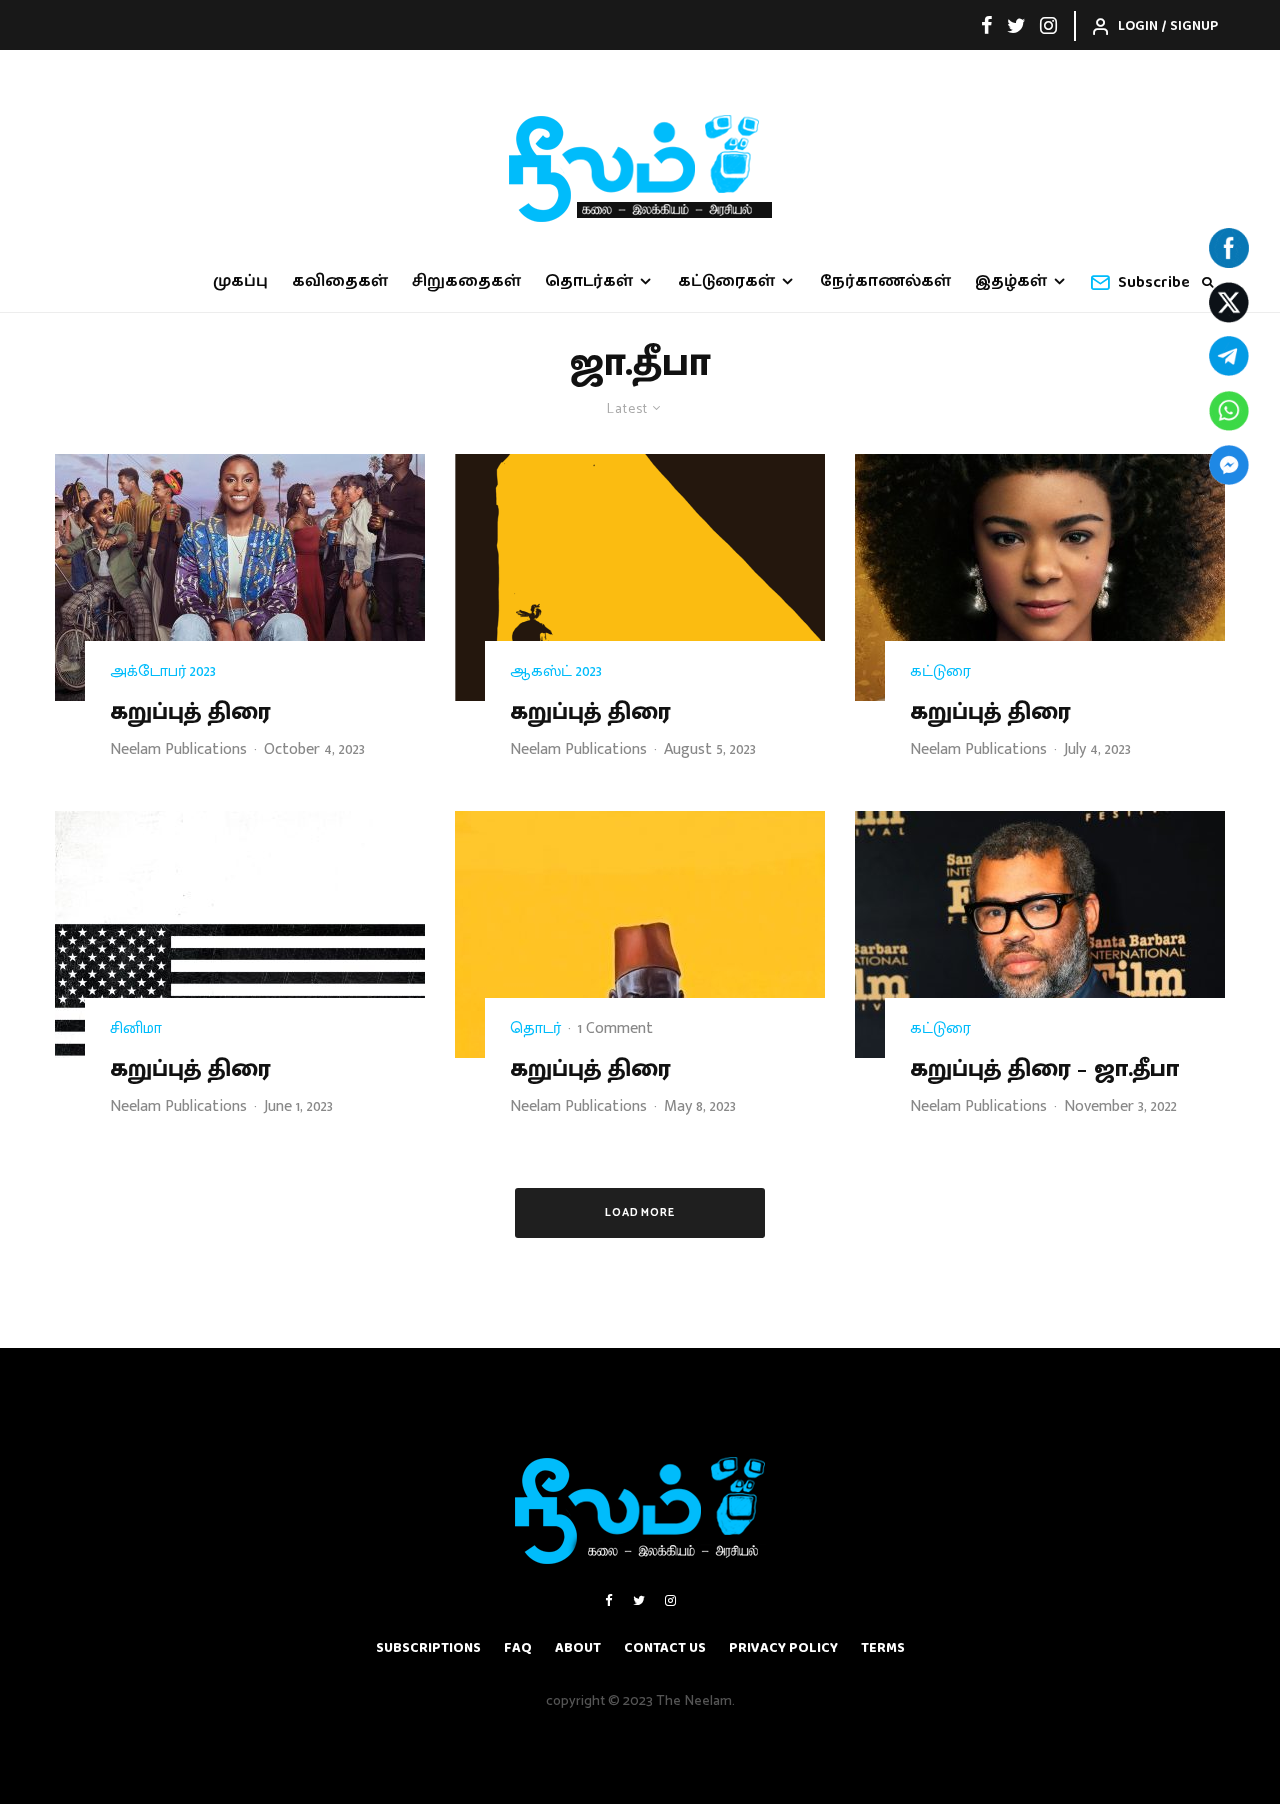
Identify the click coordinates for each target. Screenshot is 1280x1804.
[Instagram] (1048, 25)
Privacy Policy (783, 1648)
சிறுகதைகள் (466, 281)
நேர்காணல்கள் (885, 281)
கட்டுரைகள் (726, 281)
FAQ (518, 1648)
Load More (640, 1213)
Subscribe (1154, 282)
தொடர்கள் (589, 281)
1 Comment (615, 1028)
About (578, 1648)
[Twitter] (1016, 25)
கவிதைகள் (340, 281)
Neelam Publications (178, 749)
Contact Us (665, 1648)
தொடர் (535, 1029)
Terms (883, 1648)
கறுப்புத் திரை (190, 712)
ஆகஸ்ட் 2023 (556, 672)
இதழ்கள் (1011, 281)
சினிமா (136, 1029)
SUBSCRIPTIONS (428, 1648)
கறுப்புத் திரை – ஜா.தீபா (1044, 1069)
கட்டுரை (940, 672)
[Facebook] (987, 25)
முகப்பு (240, 281)
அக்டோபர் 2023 (163, 672)
